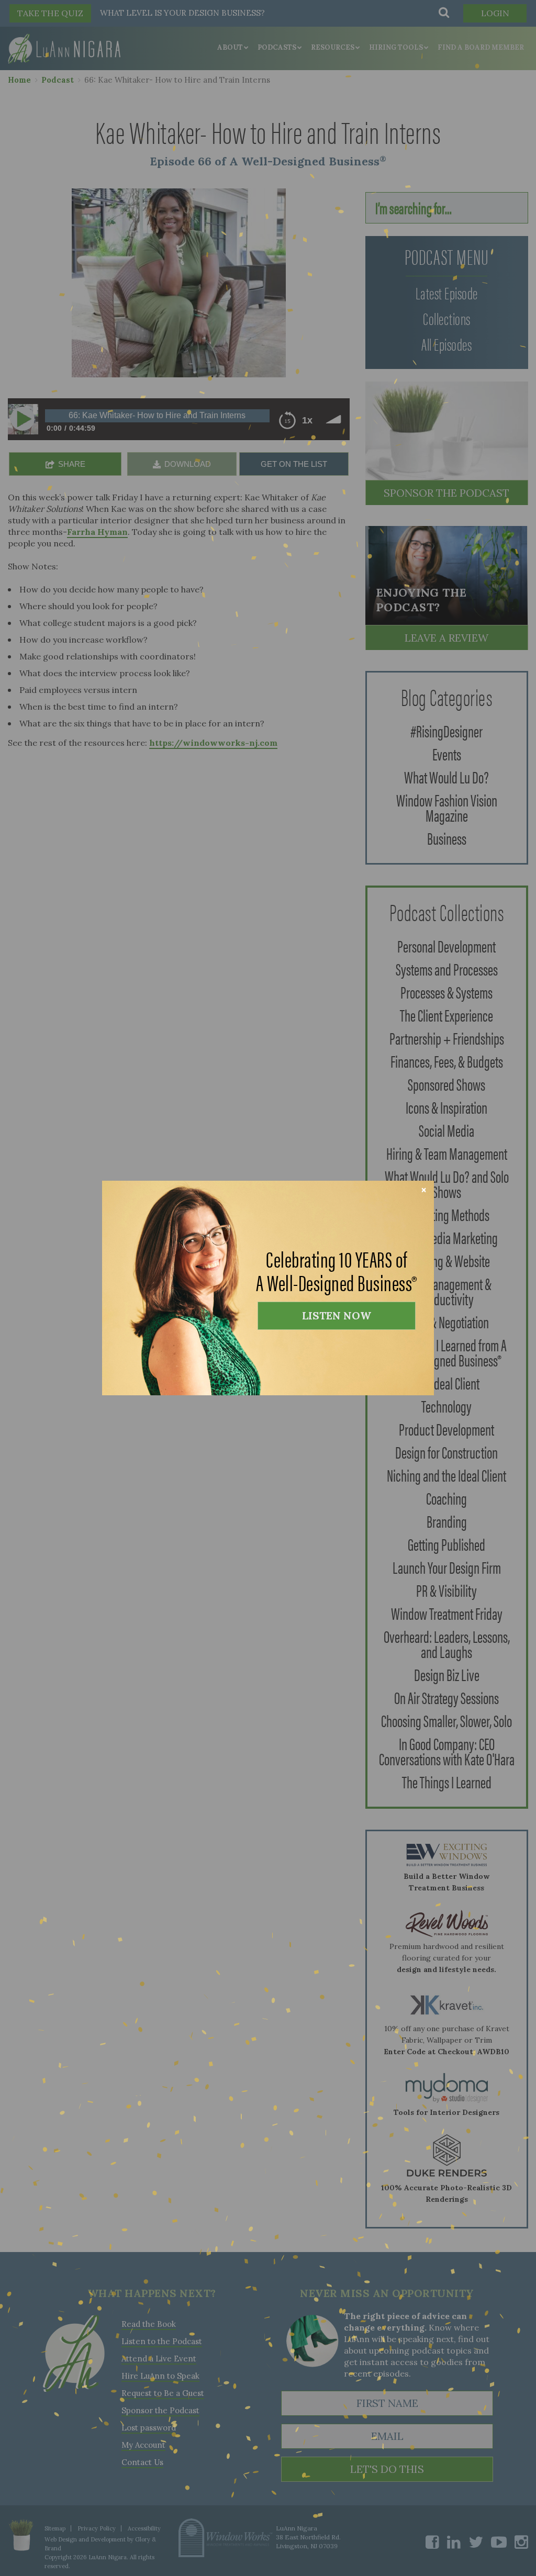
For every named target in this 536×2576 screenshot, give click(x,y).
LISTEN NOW (337, 1315)
